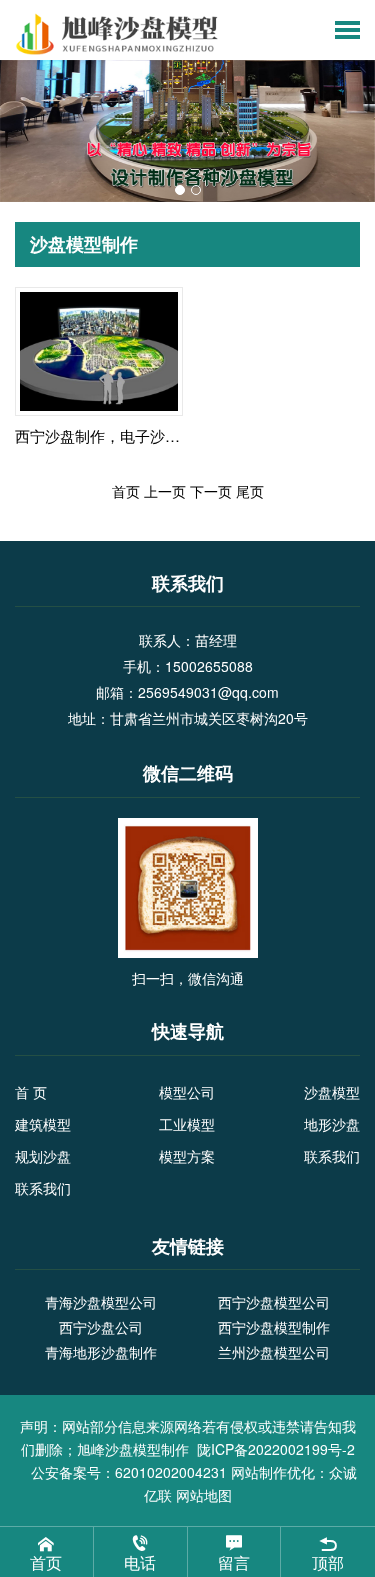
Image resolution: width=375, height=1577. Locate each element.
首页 (46, 1562)
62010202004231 (171, 1472)
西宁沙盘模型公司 (274, 1302)
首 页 (31, 1092)
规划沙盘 (43, 1156)
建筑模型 (43, 1124)
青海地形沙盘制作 (101, 1352)
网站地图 (204, 1495)
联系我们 (332, 1156)
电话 (140, 1562)
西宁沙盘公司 (101, 1327)
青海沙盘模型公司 (101, 1302)
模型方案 (187, 1156)
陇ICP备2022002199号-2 (276, 1449)
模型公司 (187, 1092)
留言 (234, 1562)
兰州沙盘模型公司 (274, 1352)
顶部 (328, 1562)
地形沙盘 (332, 1124)
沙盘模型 (332, 1092)
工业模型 (187, 1124)
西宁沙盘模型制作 (274, 1327)
